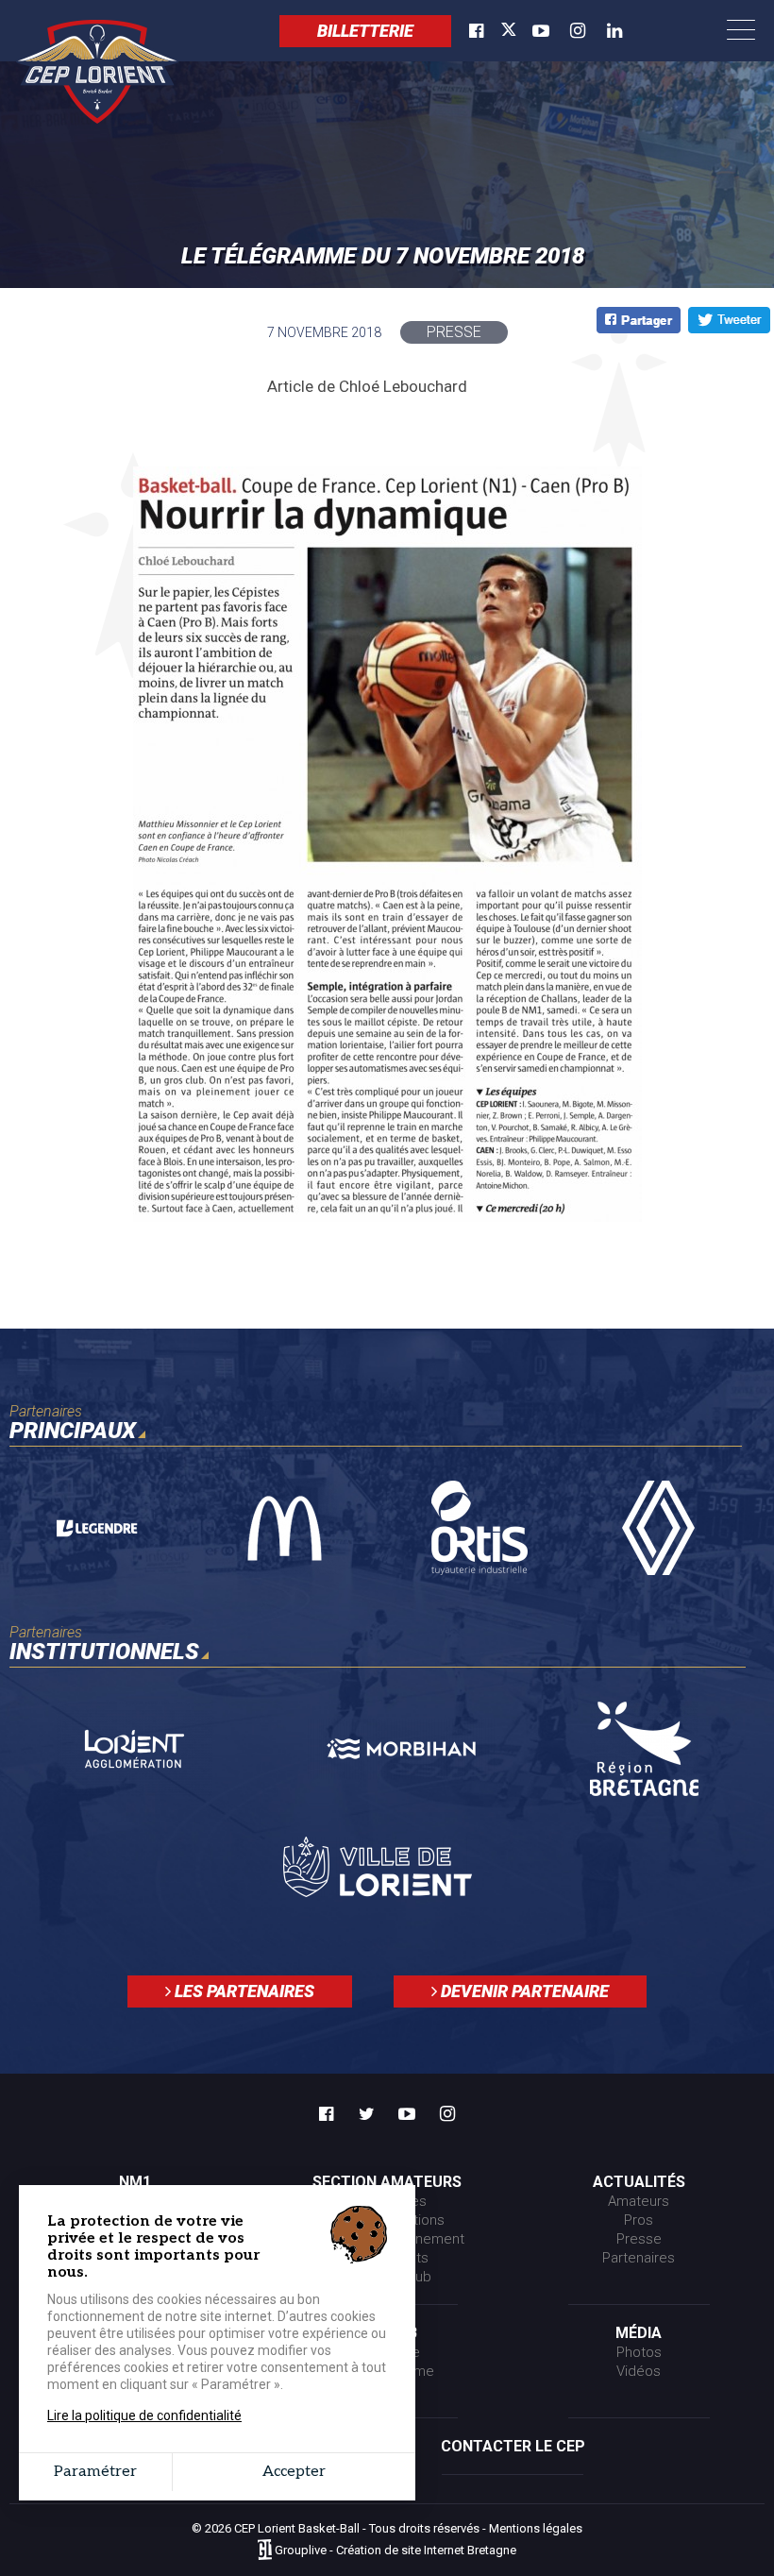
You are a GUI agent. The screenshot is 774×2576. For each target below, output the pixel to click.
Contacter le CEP (513, 2446)
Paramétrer (95, 2472)
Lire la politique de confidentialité (144, 2415)
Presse (639, 2239)
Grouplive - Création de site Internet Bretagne (395, 2551)
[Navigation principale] (741, 31)
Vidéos (639, 2371)
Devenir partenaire (523, 1991)
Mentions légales (536, 2528)
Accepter (294, 2472)
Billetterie (365, 31)
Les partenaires (243, 1991)
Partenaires (639, 2258)
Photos (639, 2352)
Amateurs (639, 2201)
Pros (639, 2220)
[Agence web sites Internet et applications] (265, 2551)
